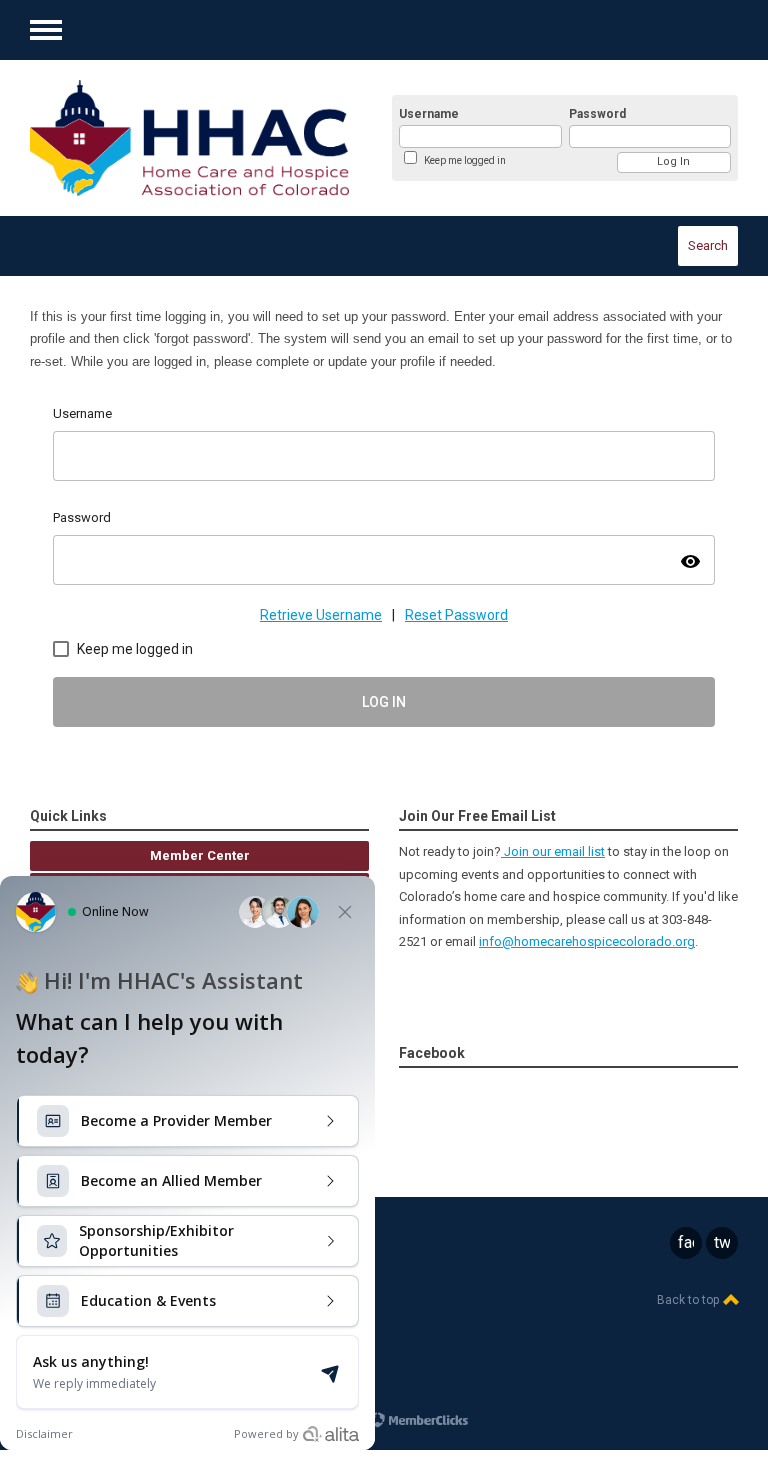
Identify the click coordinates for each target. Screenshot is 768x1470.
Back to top (689, 1300)
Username (429, 114)
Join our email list (553, 851)
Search (708, 245)
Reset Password (456, 615)
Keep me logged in (465, 160)
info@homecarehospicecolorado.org (587, 941)
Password (597, 114)
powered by (335, 1419)
